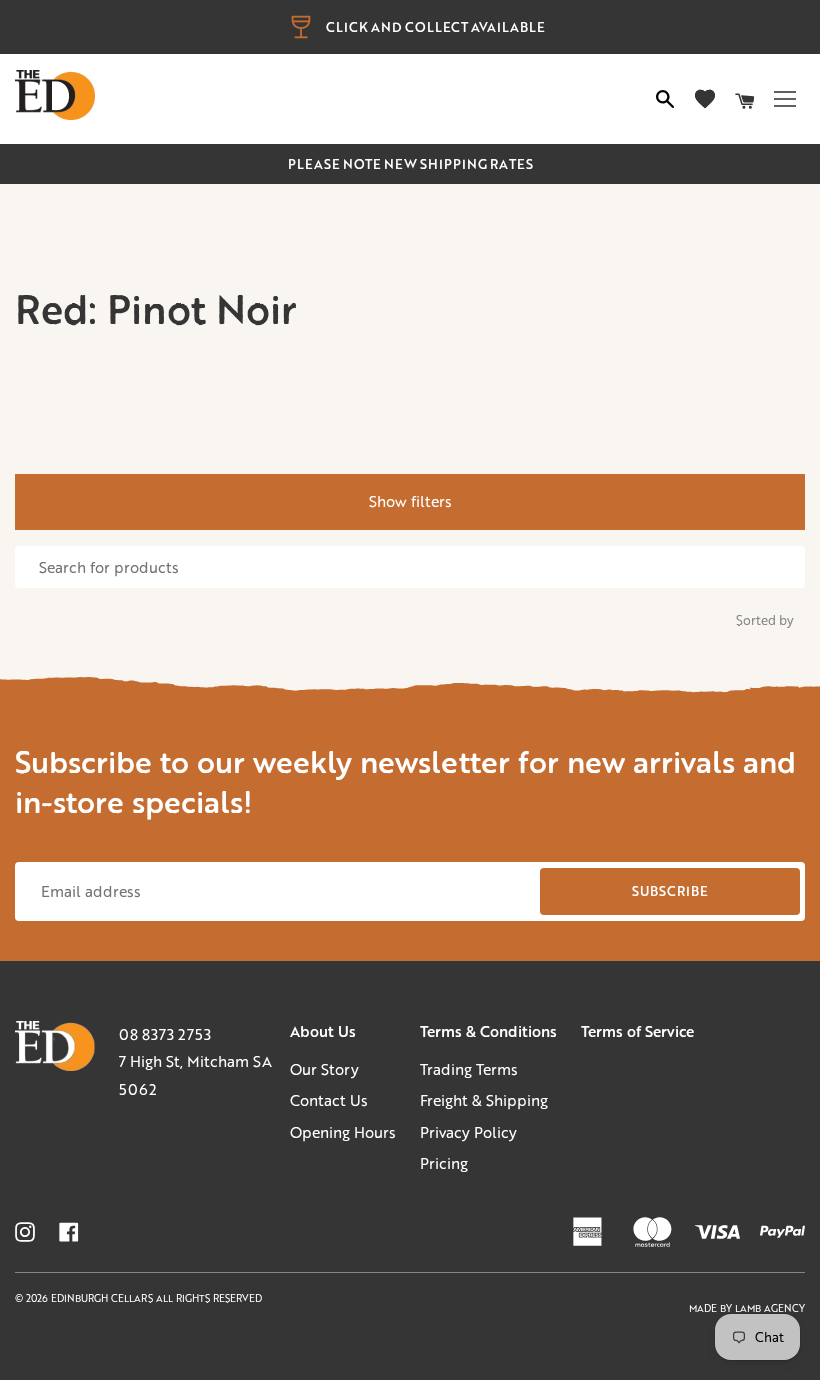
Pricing (444, 1163)
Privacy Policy (468, 1132)
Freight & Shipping (484, 1100)
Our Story (324, 1069)
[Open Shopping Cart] (745, 99)
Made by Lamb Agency (747, 1308)
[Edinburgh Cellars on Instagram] (25, 1232)
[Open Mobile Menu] (785, 99)
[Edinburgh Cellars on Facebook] (69, 1232)
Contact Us (329, 1100)
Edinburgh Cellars (103, 1298)
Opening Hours (343, 1132)
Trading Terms (469, 1069)
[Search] (665, 99)
